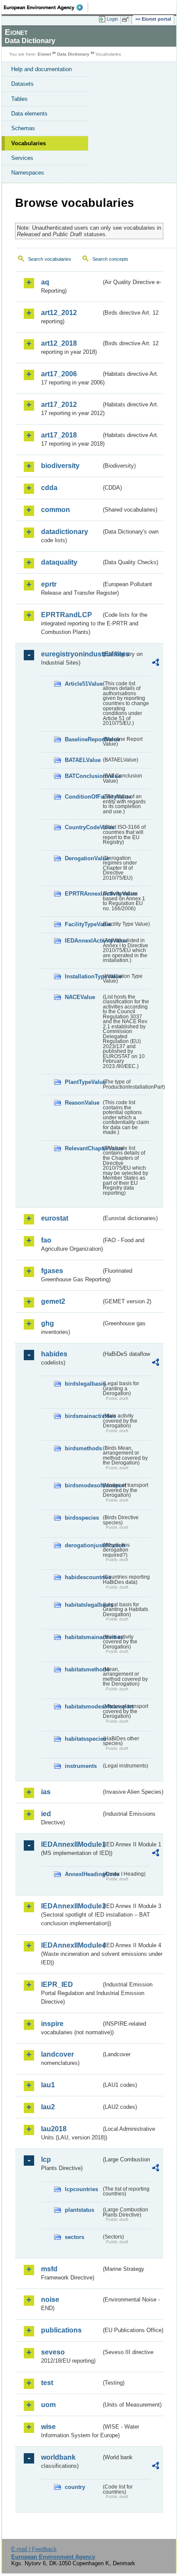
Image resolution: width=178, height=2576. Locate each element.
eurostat (55, 1218)
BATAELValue (83, 760)
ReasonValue (82, 1103)
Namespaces (28, 173)
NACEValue (80, 997)
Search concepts (110, 259)
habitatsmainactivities (83, 1637)
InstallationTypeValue (83, 976)
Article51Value (83, 684)
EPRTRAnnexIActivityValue (83, 894)
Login (112, 19)
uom (48, 2405)
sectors (75, 2237)
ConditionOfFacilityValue (83, 797)
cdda (49, 488)
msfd (49, 2269)
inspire (52, 2024)
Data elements (29, 114)
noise (50, 2300)
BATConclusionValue (83, 776)
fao (46, 1240)
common (56, 510)
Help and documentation (41, 69)
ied (46, 1814)
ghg (48, 1323)
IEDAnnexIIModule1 (71, 1844)
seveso (53, 2352)
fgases (52, 1271)
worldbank (58, 2457)
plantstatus (79, 2210)
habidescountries (83, 1577)
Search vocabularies (50, 259)
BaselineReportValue (83, 739)
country (75, 2487)
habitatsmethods (83, 1669)
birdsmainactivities (83, 1416)
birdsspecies (82, 1518)
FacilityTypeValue (83, 924)
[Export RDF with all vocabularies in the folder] (156, 664)
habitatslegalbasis (83, 1605)
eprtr (49, 584)
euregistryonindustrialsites (71, 654)
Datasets (22, 84)
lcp (46, 2159)
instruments (81, 1766)
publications (61, 2330)
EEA (46, 7)
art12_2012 (59, 313)
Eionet (44, 54)
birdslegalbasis (83, 1384)
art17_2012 (59, 404)
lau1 (48, 2085)
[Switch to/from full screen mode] (127, 19)
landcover (57, 2054)
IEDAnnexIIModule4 (71, 1945)
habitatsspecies (83, 1739)
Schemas (23, 128)
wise (48, 2427)
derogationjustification (83, 1545)
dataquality (59, 562)
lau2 (48, 2107)
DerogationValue (83, 858)
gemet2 (53, 1301)
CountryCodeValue (83, 827)
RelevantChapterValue (83, 1148)
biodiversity (60, 466)
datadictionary (65, 532)
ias (46, 1792)
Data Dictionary (73, 54)
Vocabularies (29, 143)
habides (54, 1354)
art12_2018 (59, 343)
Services (22, 158)
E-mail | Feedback (34, 2549)
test (47, 2383)
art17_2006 (59, 374)
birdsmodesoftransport (83, 1485)
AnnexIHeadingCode (83, 1874)
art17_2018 (59, 435)
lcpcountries (81, 2189)
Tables (19, 99)
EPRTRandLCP (67, 615)
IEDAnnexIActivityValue (83, 941)
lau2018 (54, 2129)
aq (45, 282)
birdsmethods (83, 1448)
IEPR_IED (57, 1984)
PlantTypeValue (83, 1082)
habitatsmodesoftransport (83, 1706)
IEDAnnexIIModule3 (71, 1906)
